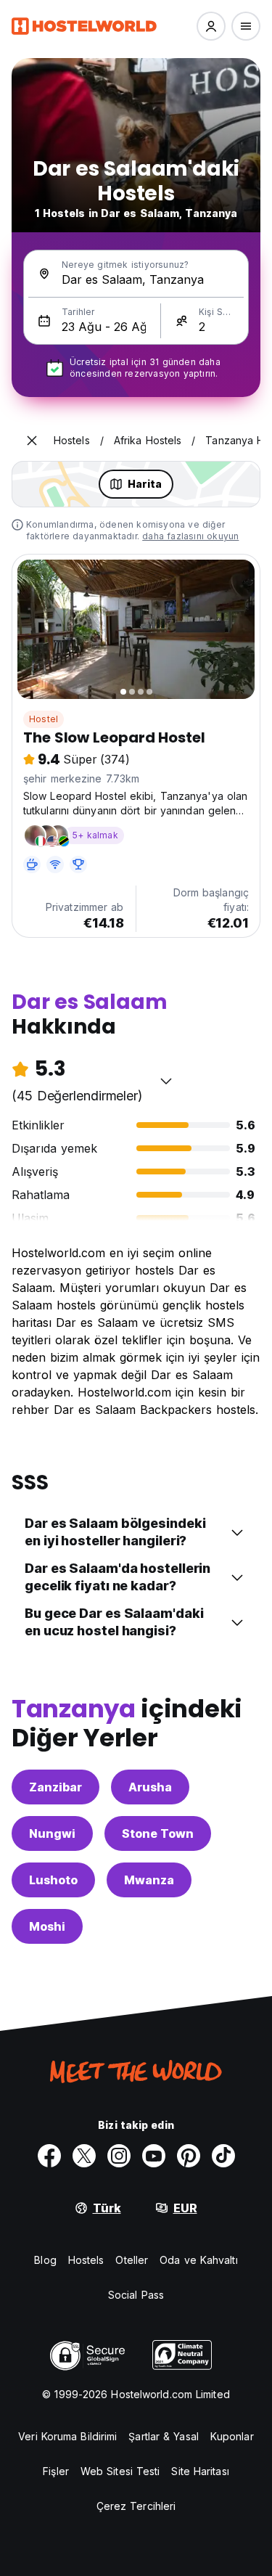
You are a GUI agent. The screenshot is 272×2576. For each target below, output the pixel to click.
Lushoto (53, 1880)
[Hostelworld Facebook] (49, 2156)
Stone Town (158, 1833)
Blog (45, 2260)
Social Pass (136, 2295)
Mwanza (149, 1880)
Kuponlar (232, 2436)
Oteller (132, 2260)
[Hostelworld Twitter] (84, 2156)
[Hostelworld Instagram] (119, 2156)
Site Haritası (200, 2471)
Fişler (56, 2471)
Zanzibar (55, 1787)
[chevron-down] (166, 1081)
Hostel (44, 719)
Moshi (47, 1926)
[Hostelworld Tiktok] (223, 2156)
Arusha (150, 1787)
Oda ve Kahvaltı (199, 2260)
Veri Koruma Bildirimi (67, 2436)
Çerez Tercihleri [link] (136, 2506)
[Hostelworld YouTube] (154, 2156)
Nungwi (52, 1833)
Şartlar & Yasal (164, 2436)
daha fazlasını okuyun (190, 536)
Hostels (86, 2260)
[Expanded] (32, 441)
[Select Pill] (211, 26)
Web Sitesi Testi (120, 2471)
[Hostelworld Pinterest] (189, 2156)
